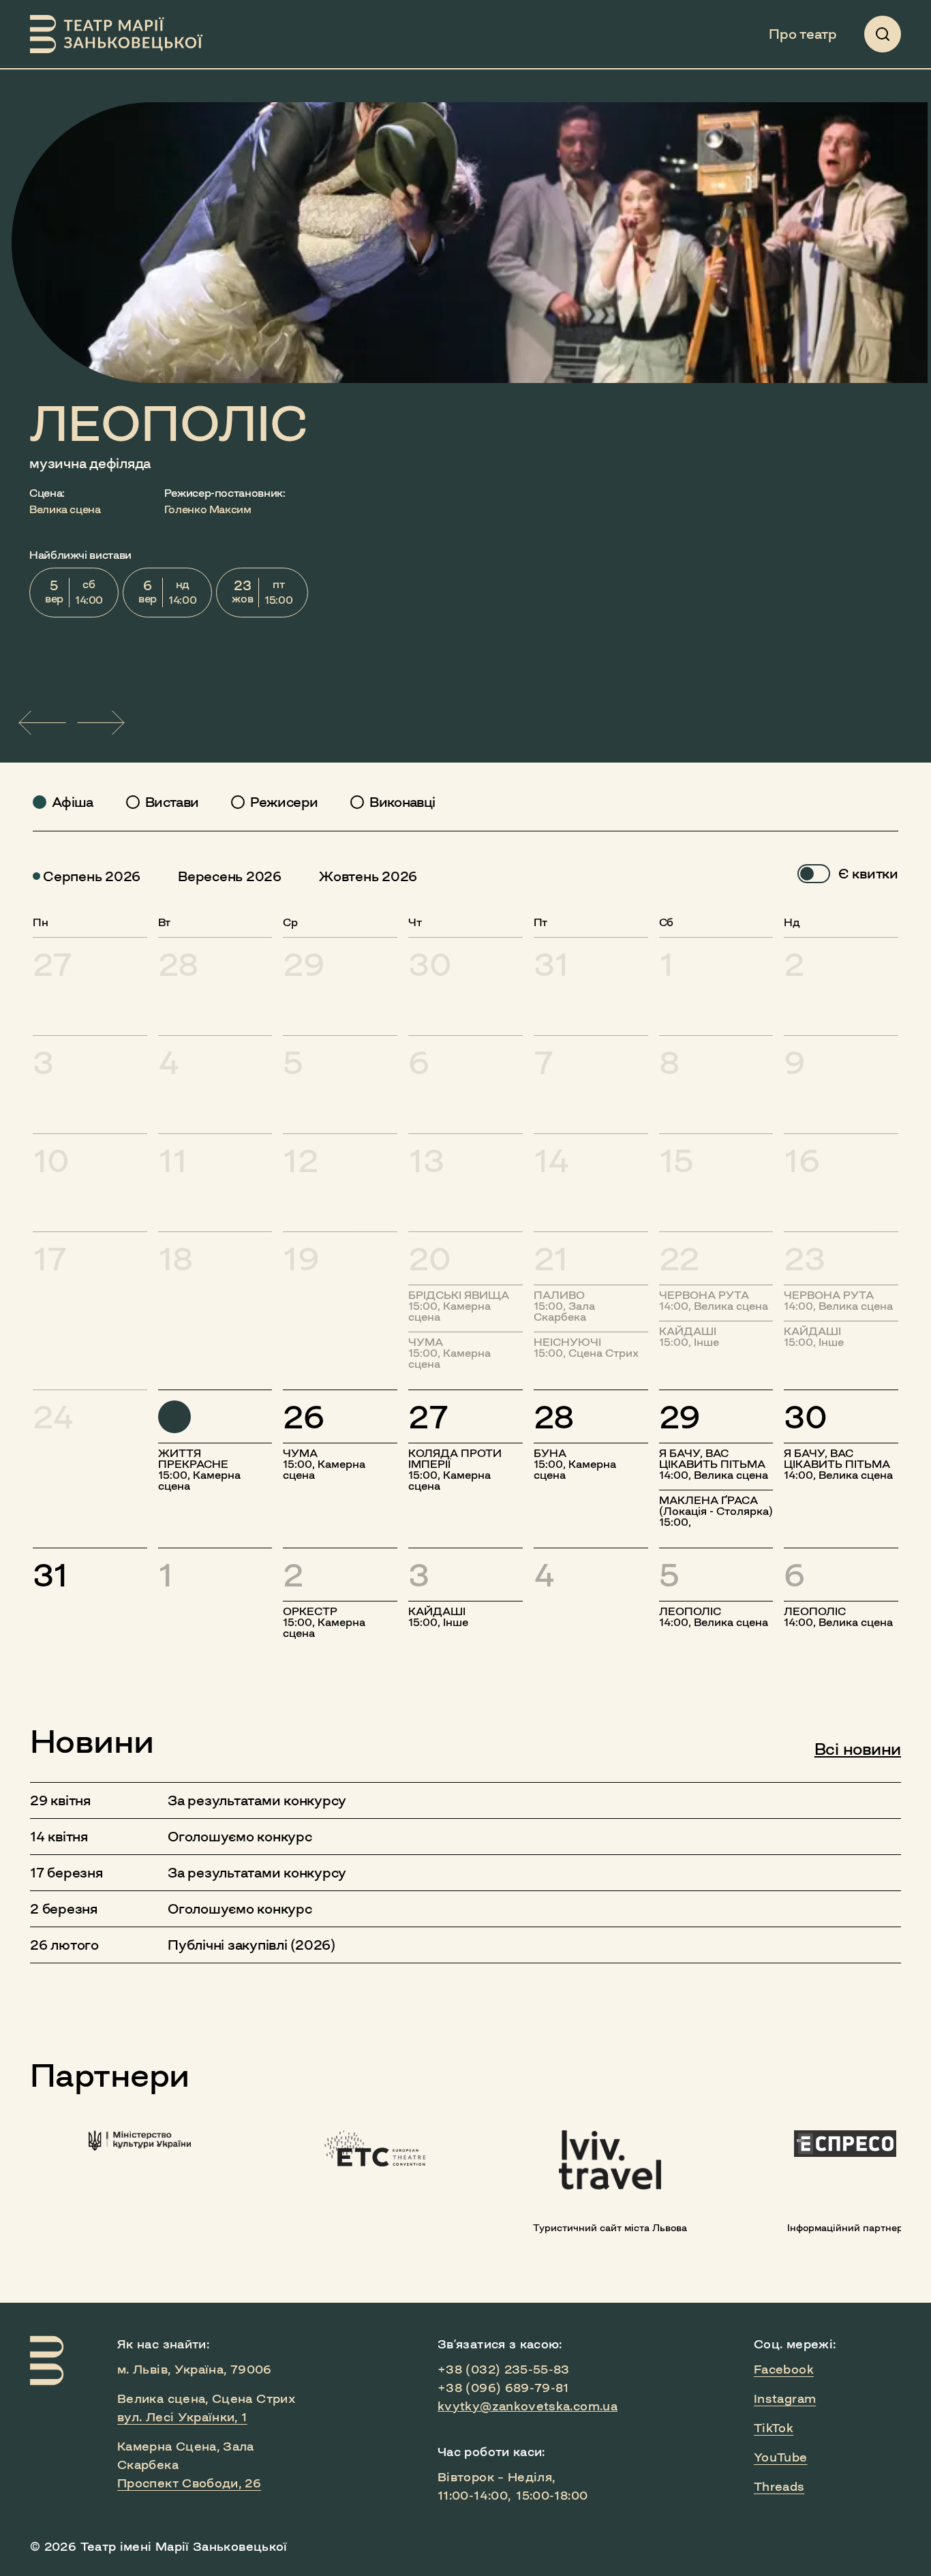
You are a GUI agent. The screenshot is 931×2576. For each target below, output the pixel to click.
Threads (779, 2487)
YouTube (781, 2457)
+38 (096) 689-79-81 (503, 2388)
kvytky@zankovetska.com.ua (528, 2406)
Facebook (784, 2370)
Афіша (73, 802)
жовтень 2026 (368, 876)
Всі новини (858, 1749)
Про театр (803, 34)
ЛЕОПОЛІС (169, 424)
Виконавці (402, 802)
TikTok (774, 2428)
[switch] (814, 874)
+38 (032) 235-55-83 (504, 2370)
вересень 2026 (230, 876)
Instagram (785, 2399)
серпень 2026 (92, 876)
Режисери (284, 802)
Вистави (172, 802)
